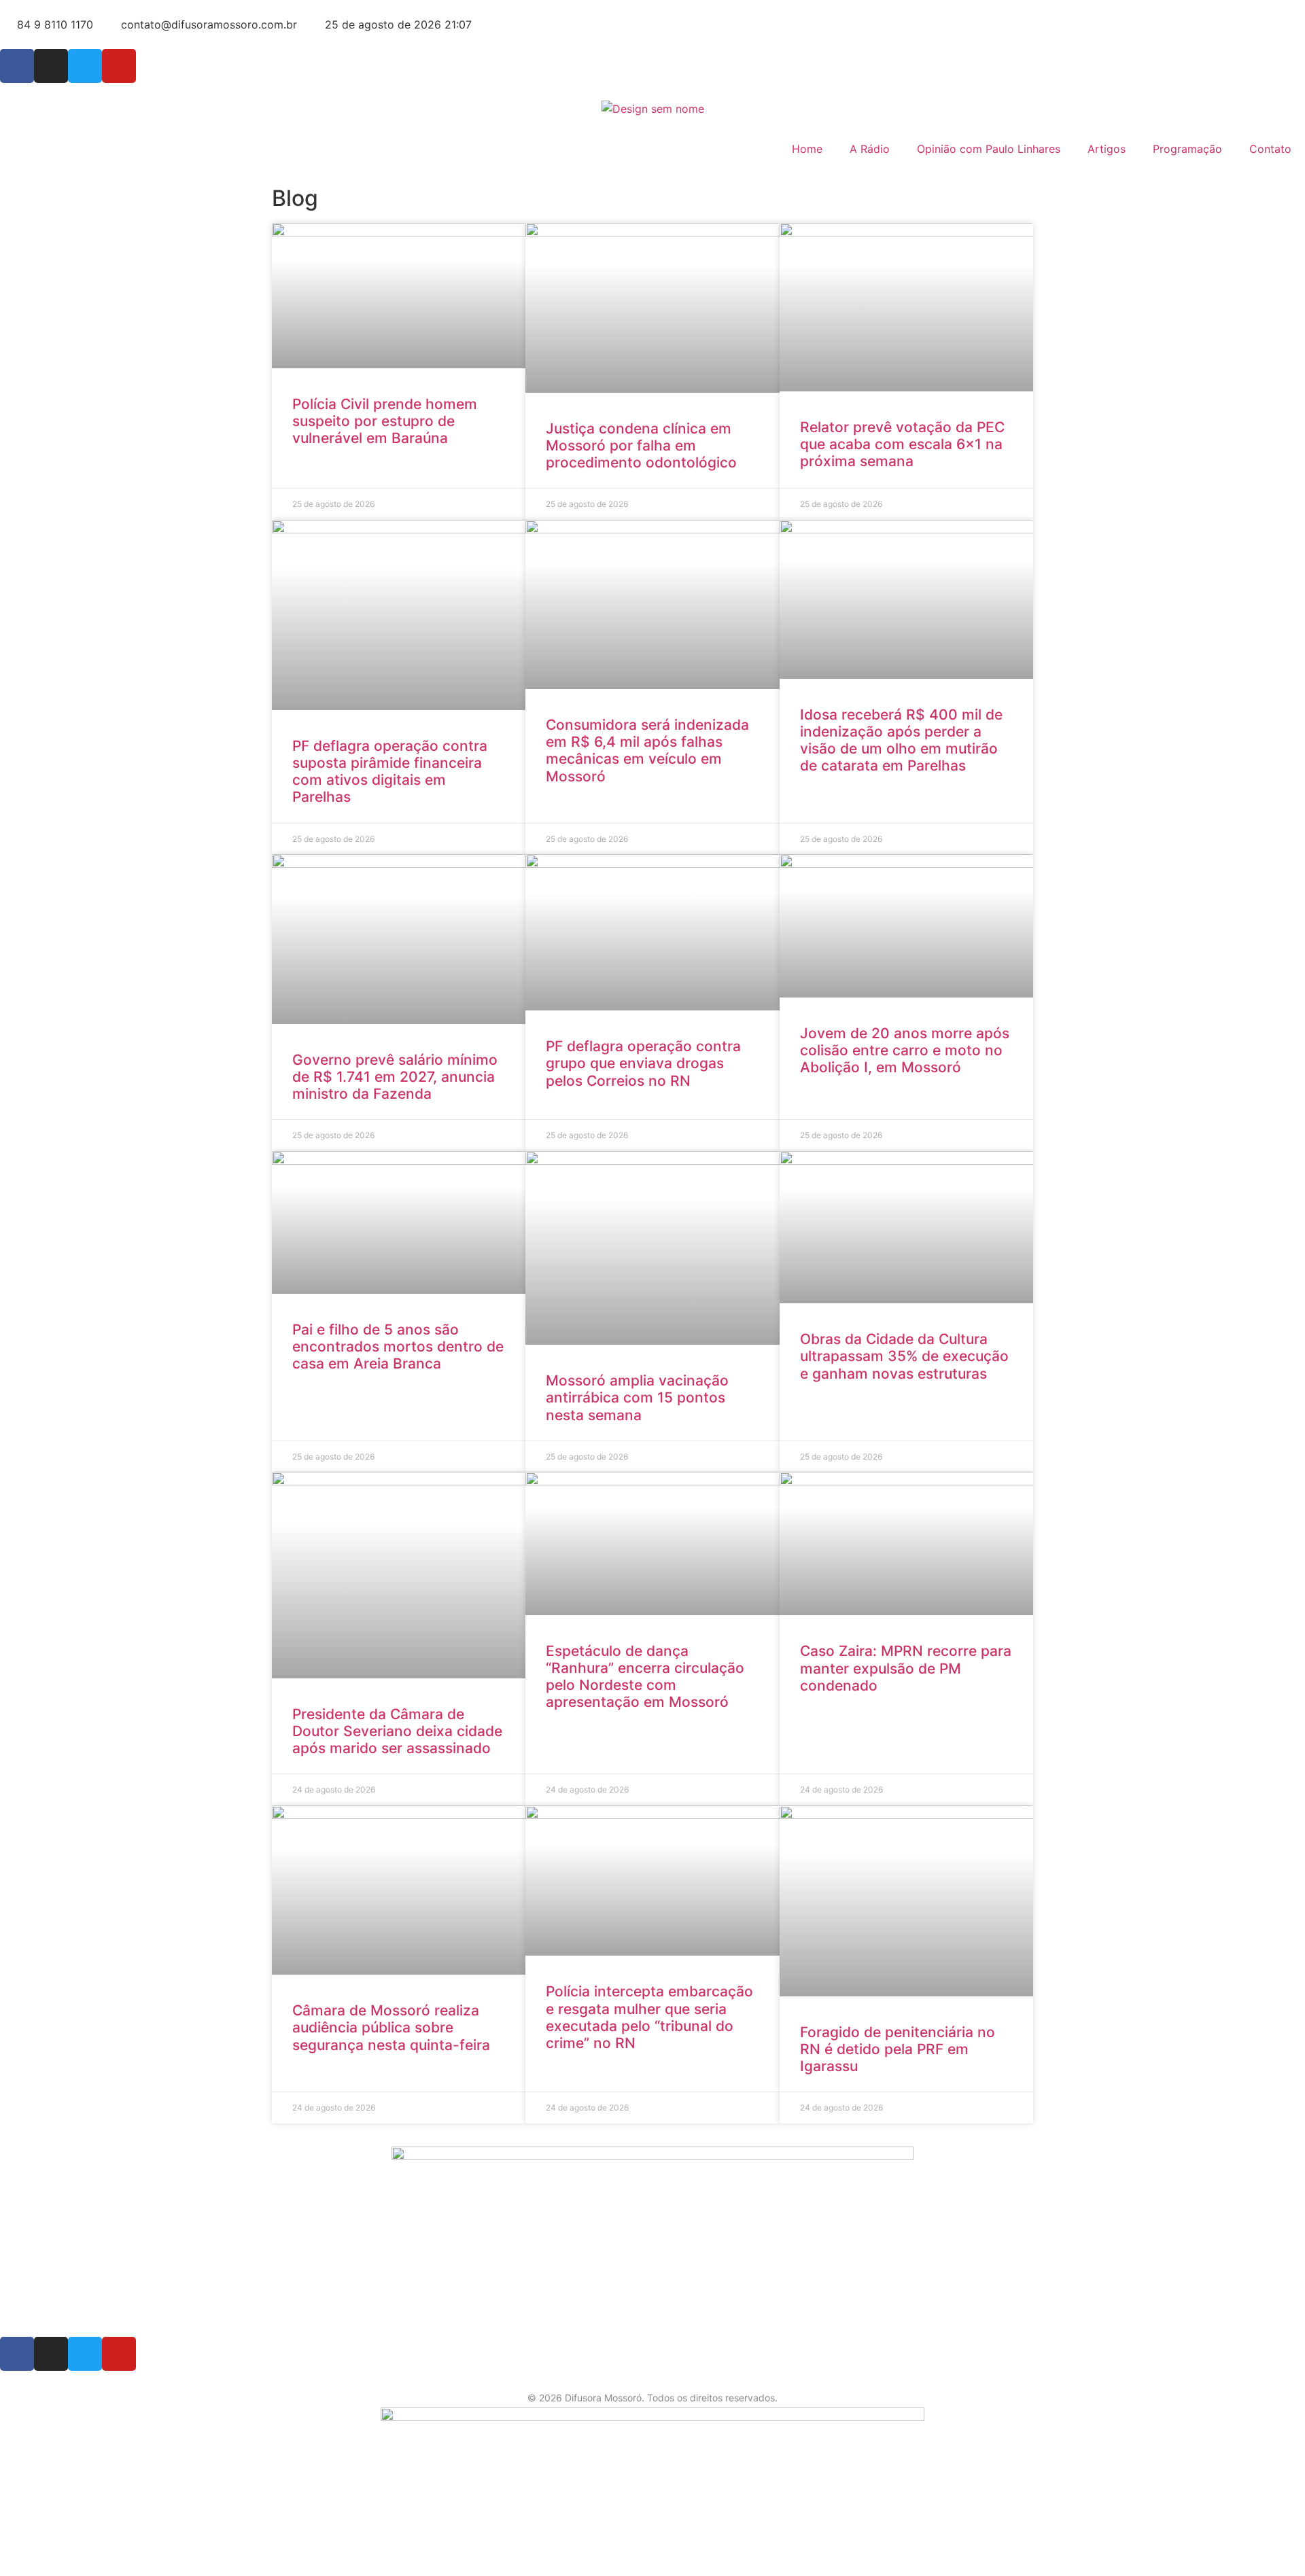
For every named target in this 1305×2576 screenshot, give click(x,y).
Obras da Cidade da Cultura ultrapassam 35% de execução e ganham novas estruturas (904, 1356)
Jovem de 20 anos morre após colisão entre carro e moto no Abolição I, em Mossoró (905, 1050)
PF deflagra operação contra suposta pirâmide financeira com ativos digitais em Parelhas (390, 772)
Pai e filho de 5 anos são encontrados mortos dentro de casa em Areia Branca (398, 1346)
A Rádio (870, 149)
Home (807, 149)
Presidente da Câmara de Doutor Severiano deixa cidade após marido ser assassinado (397, 1731)
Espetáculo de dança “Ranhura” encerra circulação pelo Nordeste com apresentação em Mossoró (645, 1677)
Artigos (1107, 149)
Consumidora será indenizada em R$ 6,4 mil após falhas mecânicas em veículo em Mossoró (647, 751)
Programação (1187, 149)
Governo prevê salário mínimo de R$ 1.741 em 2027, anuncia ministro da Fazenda (395, 1077)
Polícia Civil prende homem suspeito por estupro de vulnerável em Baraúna (385, 421)
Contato (1270, 149)
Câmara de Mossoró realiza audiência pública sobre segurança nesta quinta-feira (391, 2027)
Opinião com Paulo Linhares (989, 149)
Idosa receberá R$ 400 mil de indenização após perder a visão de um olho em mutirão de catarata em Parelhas (901, 740)
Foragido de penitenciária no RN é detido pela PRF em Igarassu (898, 2049)
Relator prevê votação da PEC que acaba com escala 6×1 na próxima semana (902, 444)
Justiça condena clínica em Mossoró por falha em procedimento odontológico (641, 445)
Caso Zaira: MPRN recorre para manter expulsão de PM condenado (906, 1668)
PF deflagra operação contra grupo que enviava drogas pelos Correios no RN (643, 1063)
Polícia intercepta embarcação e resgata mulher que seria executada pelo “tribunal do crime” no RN (649, 2017)
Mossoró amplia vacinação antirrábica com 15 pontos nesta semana (637, 1397)
